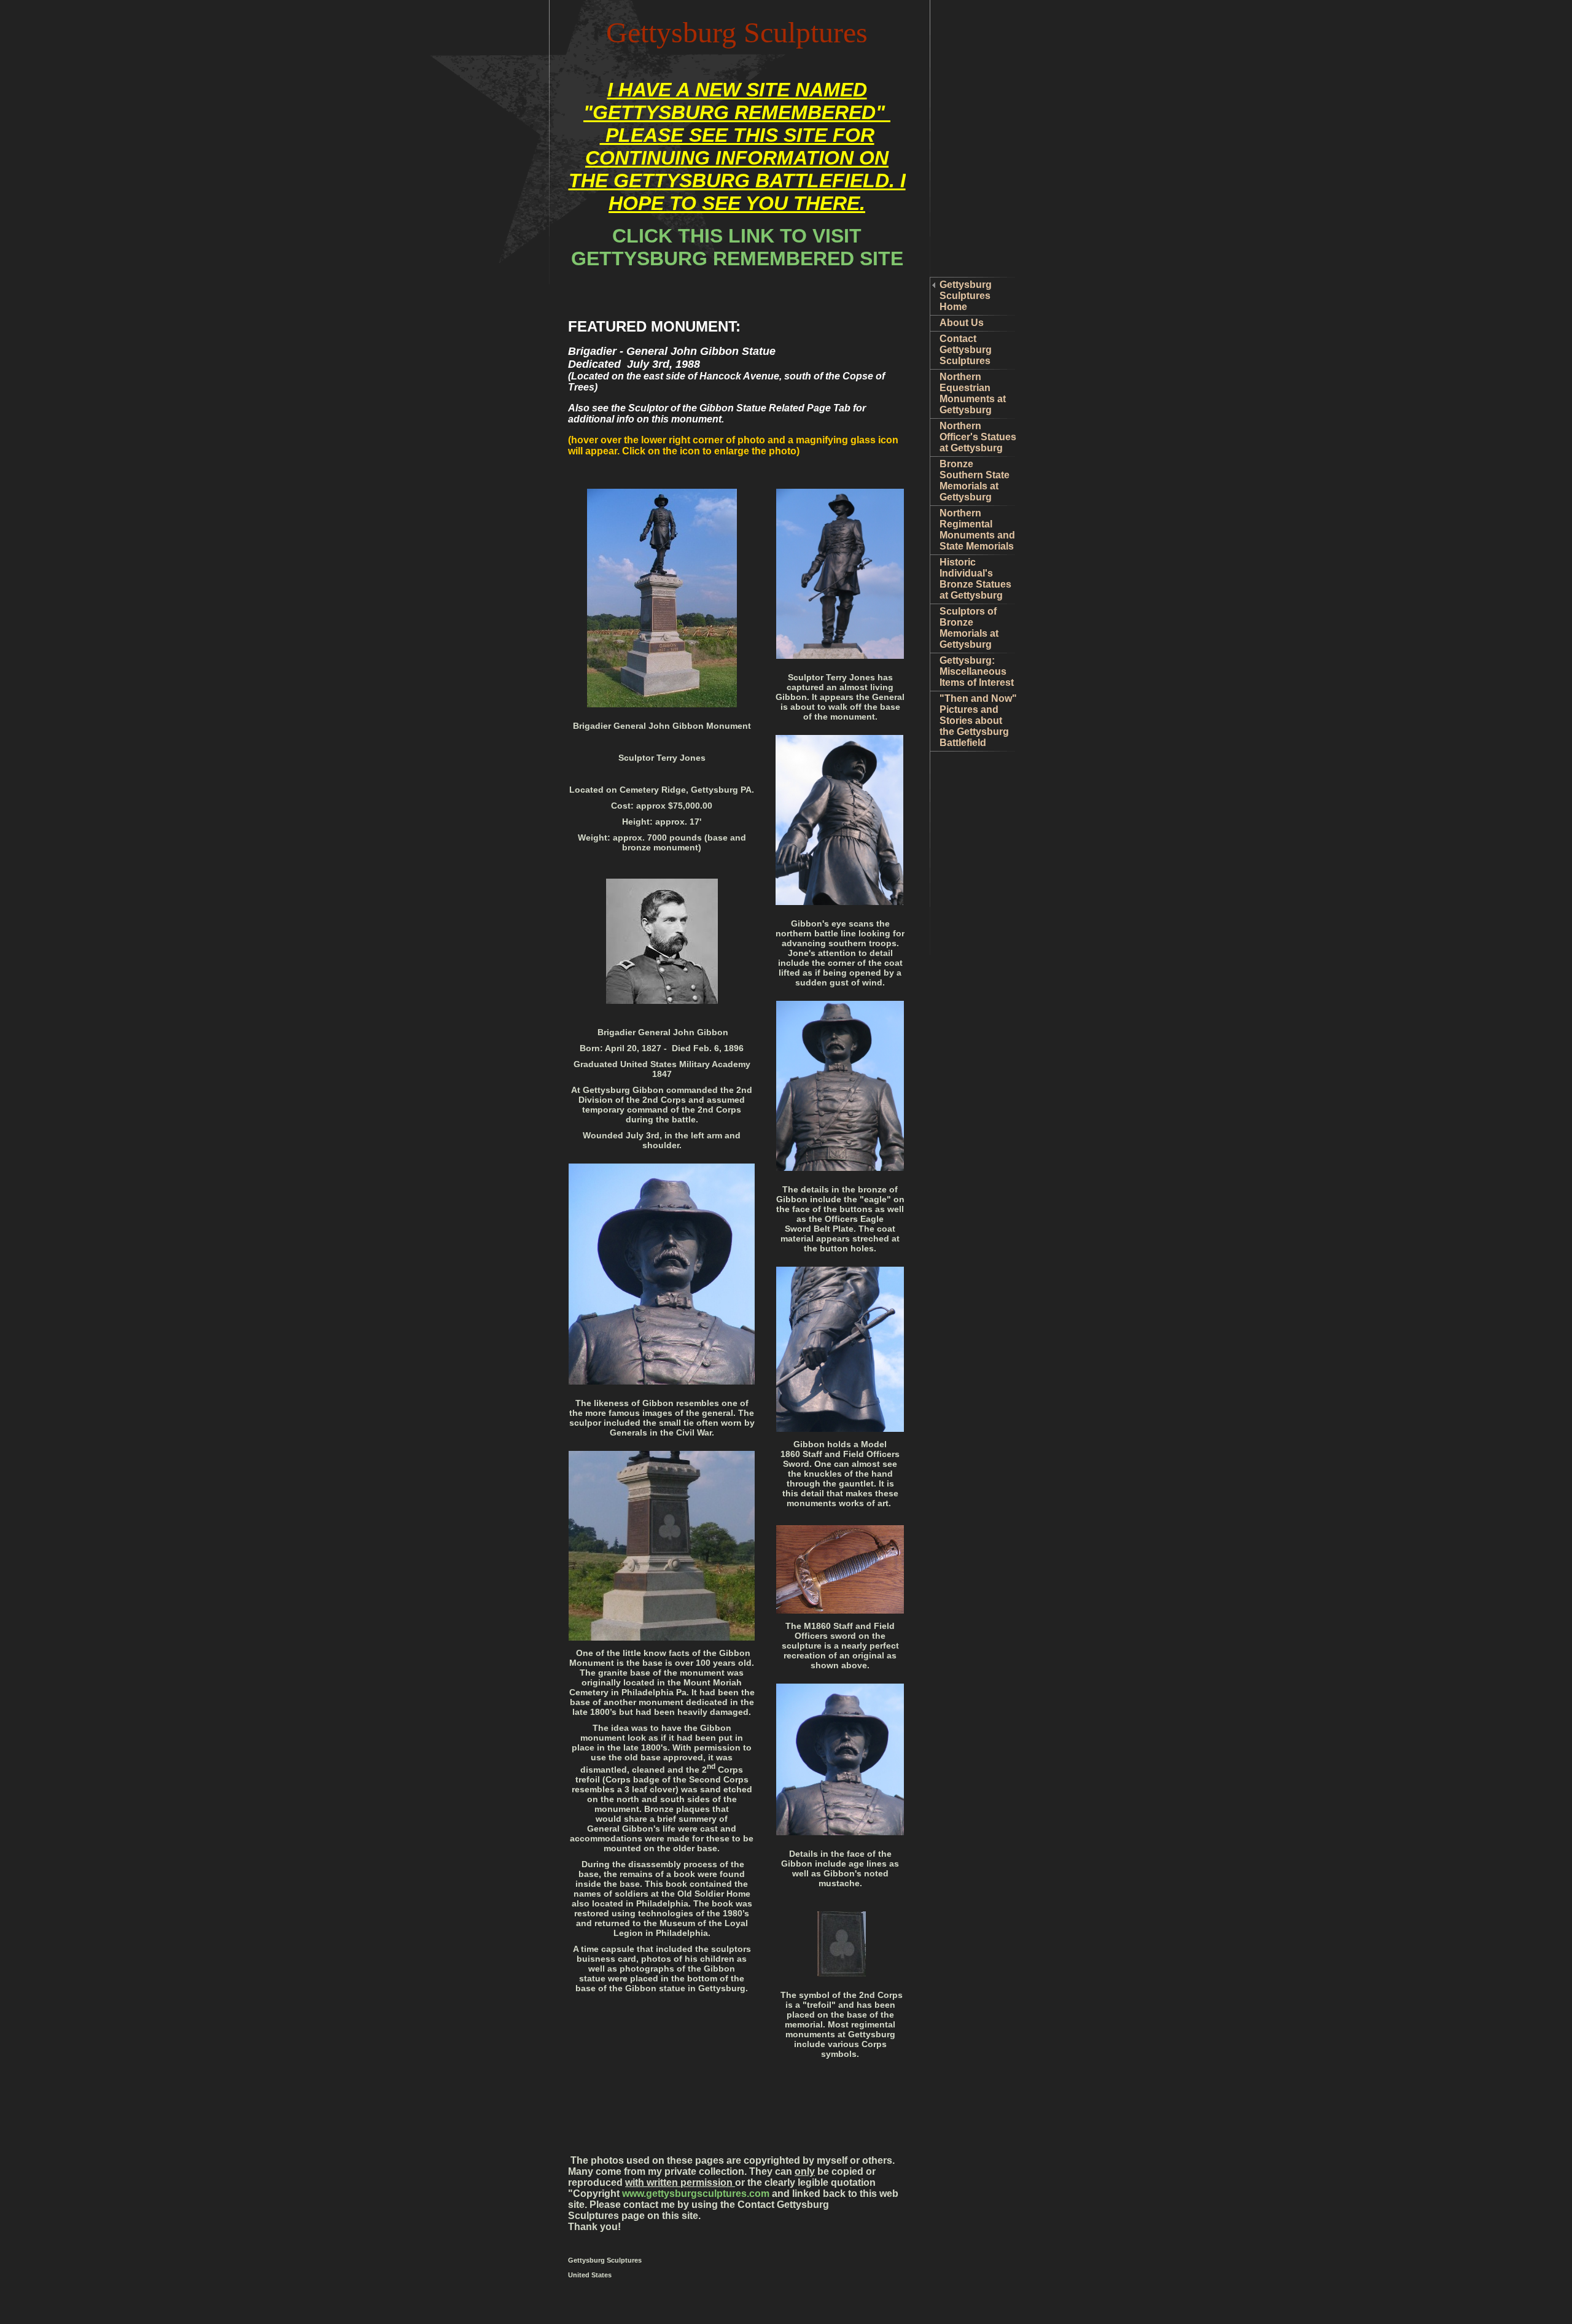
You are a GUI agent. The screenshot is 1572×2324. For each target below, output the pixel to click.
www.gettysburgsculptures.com (696, 2194)
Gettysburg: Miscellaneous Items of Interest (977, 671)
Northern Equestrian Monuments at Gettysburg (973, 393)
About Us (962, 323)
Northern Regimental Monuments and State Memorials (977, 530)
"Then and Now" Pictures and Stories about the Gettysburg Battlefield (978, 721)
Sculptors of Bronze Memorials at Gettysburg (969, 628)
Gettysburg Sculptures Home (966, 296)
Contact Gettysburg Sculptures (966, 350)
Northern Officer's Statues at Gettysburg (978, 437)
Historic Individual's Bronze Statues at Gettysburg (975, 579)
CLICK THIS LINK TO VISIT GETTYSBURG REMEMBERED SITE (737, 247)
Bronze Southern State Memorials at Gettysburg (975, 480)
